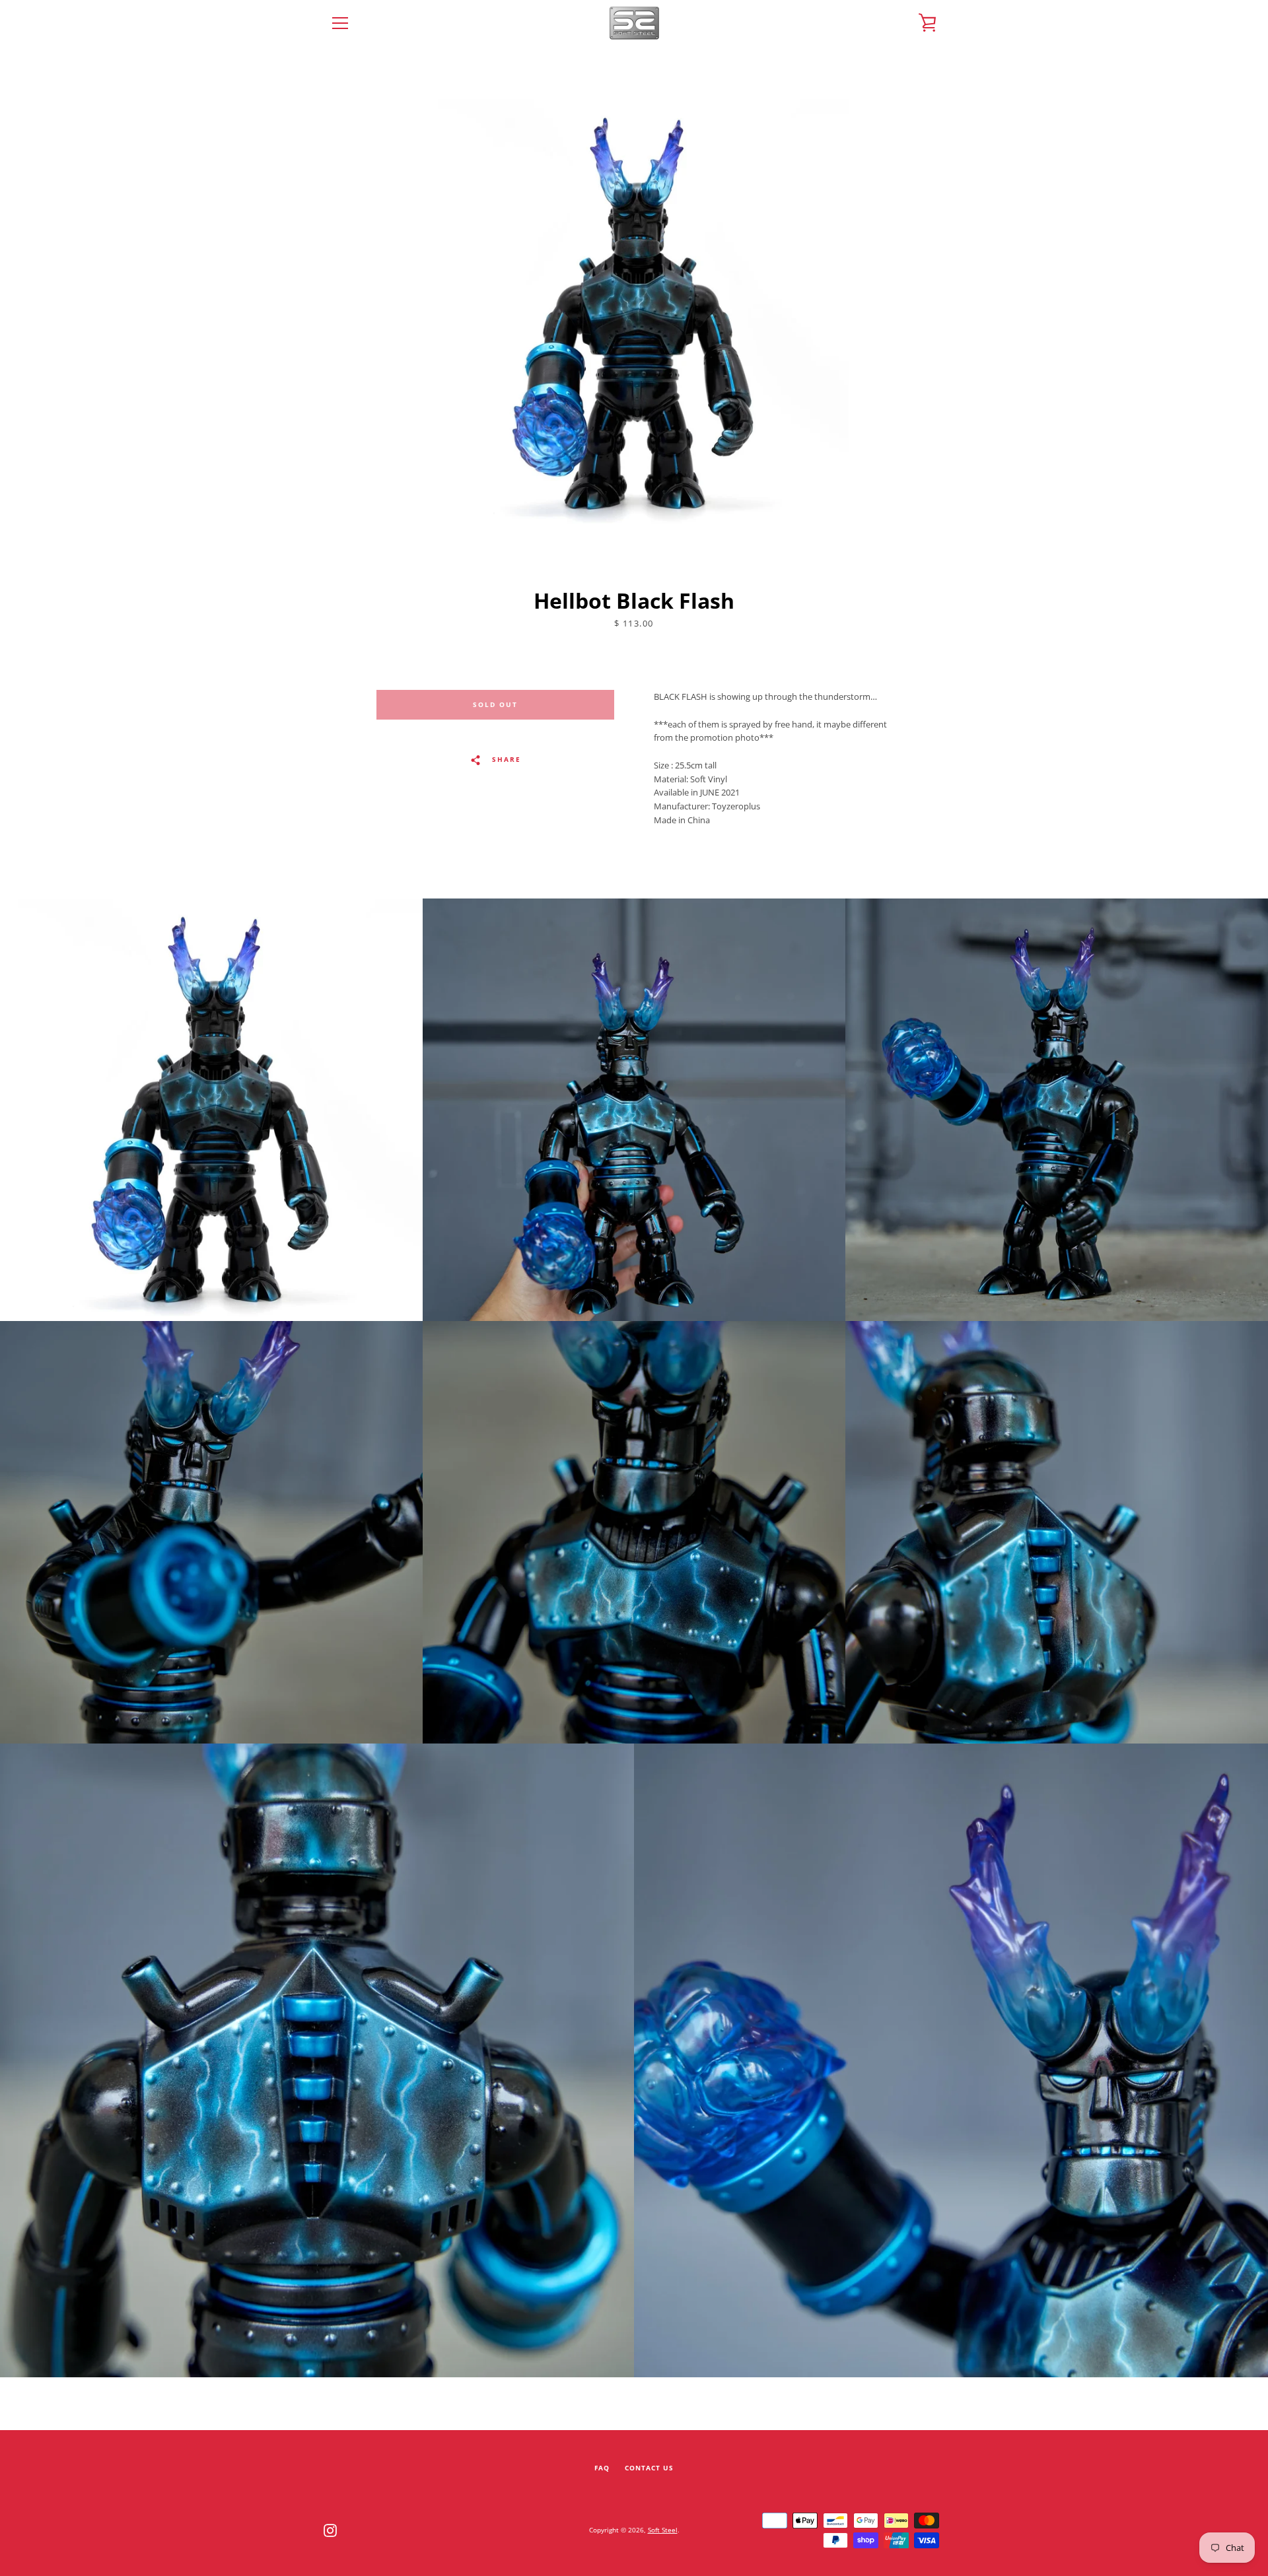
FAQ (602, 2468)
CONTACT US (649, 2468)
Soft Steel (663, 2530)
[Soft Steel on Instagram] (330, 2529)
